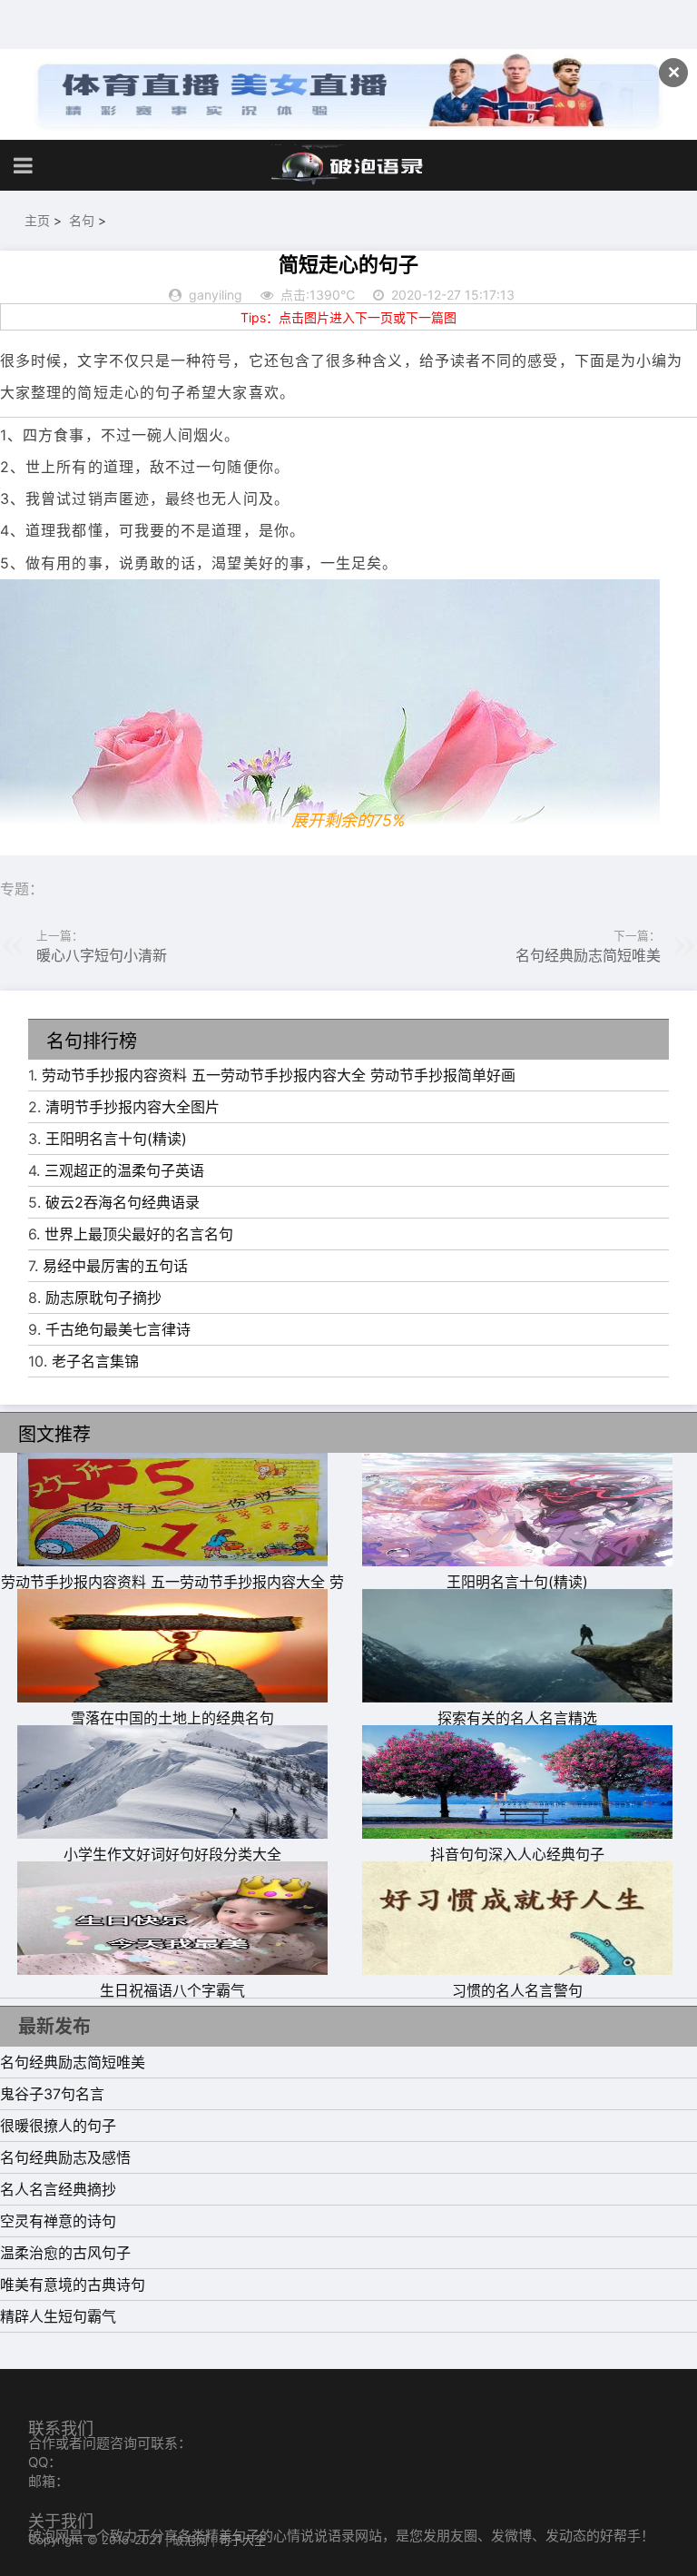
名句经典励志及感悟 (65, 2157)
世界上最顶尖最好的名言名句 (139, 1234)
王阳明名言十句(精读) (116, 1139)
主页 (37, 220)
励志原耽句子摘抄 (103, 1298)
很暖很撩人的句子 (58, 2126)
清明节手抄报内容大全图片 (133, 1107)
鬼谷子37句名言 (52, 2094)
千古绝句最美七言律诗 (118, 1329)
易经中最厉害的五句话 (115, 1266)
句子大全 (242, 2540)
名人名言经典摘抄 (58, 2189)
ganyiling (216, 295)
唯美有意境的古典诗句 (73, 2285)
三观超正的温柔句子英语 (124, 1170)
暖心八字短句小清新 (102, 955)
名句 (82, 220)
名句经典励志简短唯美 (588, 955)
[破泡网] (348, 165)
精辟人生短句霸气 (58, 2316)
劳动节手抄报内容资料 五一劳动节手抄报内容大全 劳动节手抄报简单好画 (279, 1075)
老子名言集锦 (95, 1361)
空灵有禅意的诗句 (58, 2221)
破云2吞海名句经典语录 (123, 1202)
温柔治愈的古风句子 (65, 2253)
